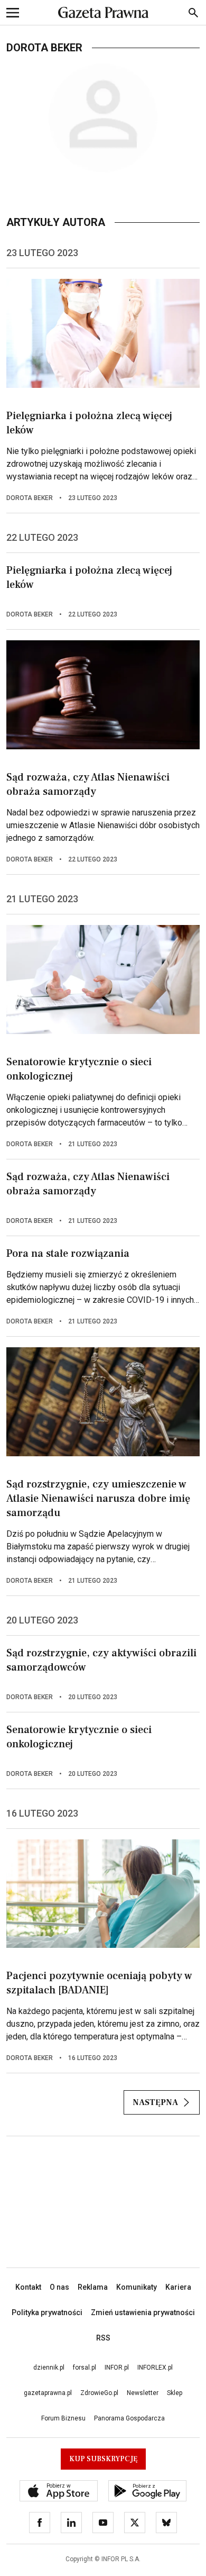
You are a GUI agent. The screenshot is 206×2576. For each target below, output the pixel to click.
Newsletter (143, 2393)
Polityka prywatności (47, 2312)
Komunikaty (137, 2287)
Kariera (178, 2287)
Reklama (93, 2287)
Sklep (175, 2393)
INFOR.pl (117, 2368)
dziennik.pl (49, 2368)
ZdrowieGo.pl (99, 2393)
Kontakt (28, 2287)
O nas (59, 2287)
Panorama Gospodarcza (129, 2418)
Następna (155, 2102)
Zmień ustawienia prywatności (143, 2312)
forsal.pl (85, 2368)
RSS (103, 2338)
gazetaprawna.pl (48, 2393)
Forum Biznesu (63, 2418)
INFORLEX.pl (155, 2368)
